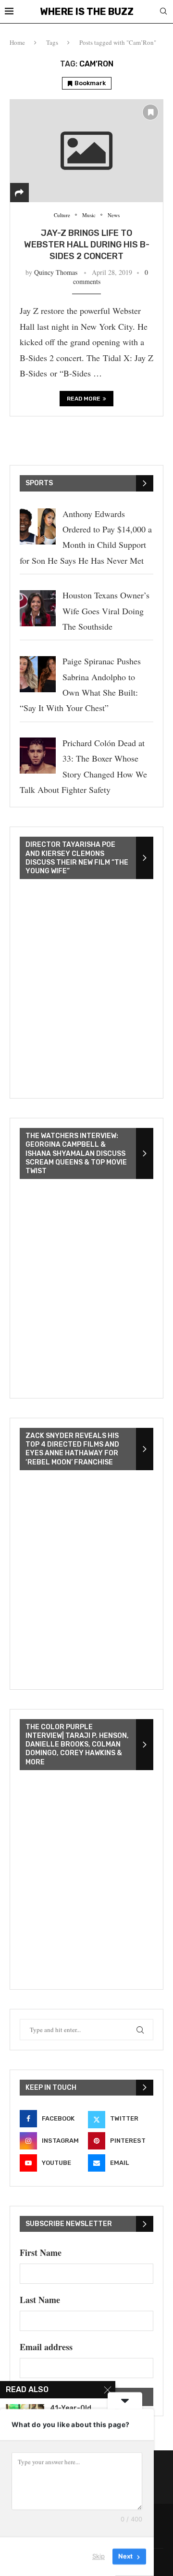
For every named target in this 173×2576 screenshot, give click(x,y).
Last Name (40, 2300)
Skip (99, 2556)
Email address (46, 2347)
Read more (84, 399)
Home (17, 42)
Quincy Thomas (56, 272)
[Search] (163, 12)
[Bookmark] (150, 112)
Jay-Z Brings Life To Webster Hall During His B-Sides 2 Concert (87, 245)
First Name (41, 2252)
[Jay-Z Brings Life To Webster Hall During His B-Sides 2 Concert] (86, 150)
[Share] (19, 193)
